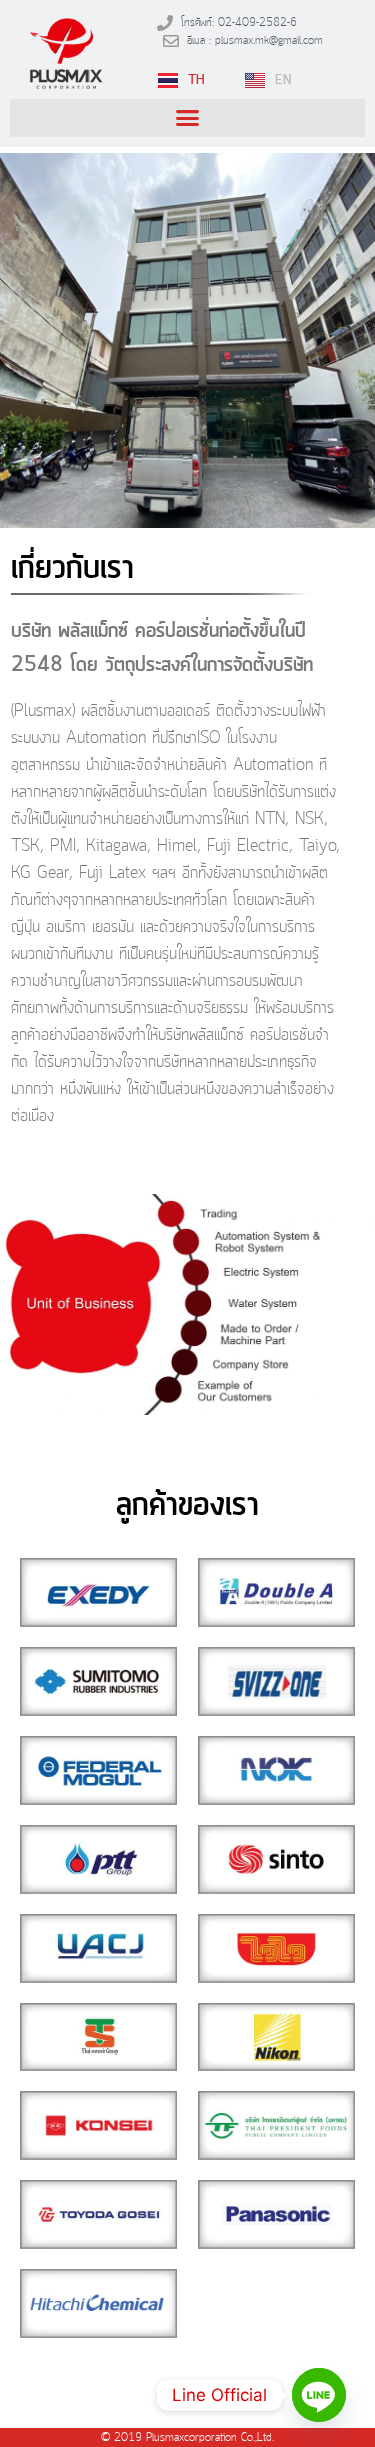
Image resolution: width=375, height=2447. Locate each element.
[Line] (319, 2395)
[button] (187, 118)
